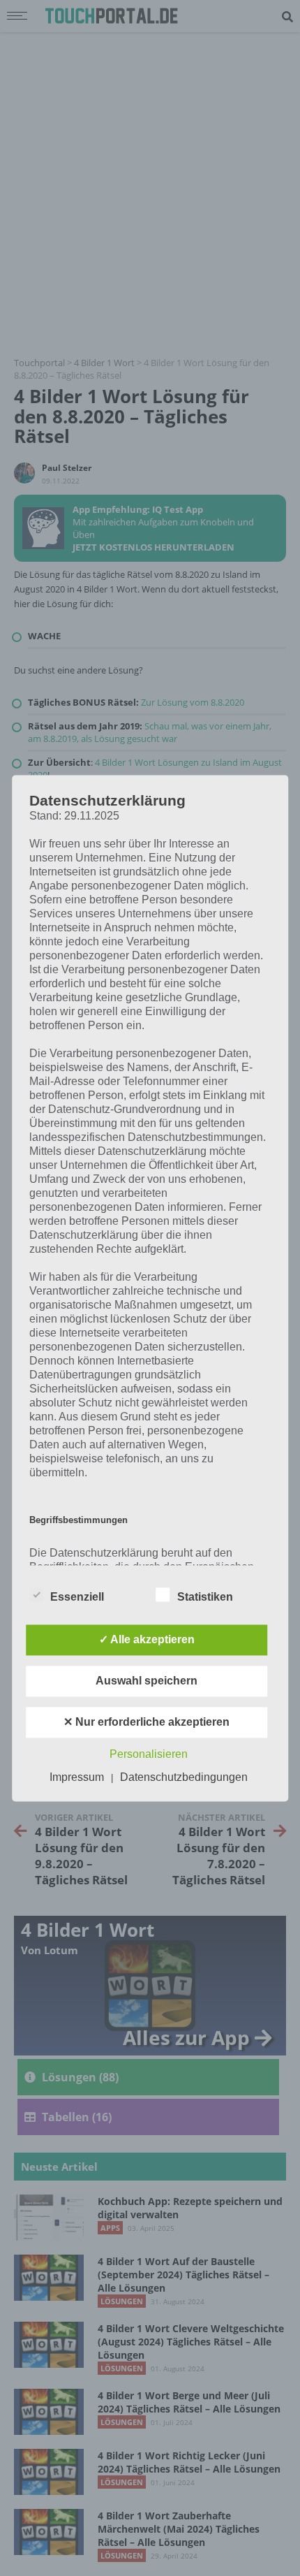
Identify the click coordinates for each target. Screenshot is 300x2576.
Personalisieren (149, 1754)
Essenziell (77, 1597)
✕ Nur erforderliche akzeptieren (147, 1722)
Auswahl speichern (147, 1681)
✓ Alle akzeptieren (147, 1639)
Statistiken (205, 1597)
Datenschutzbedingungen (184, 1777)
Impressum (77, 1777)
